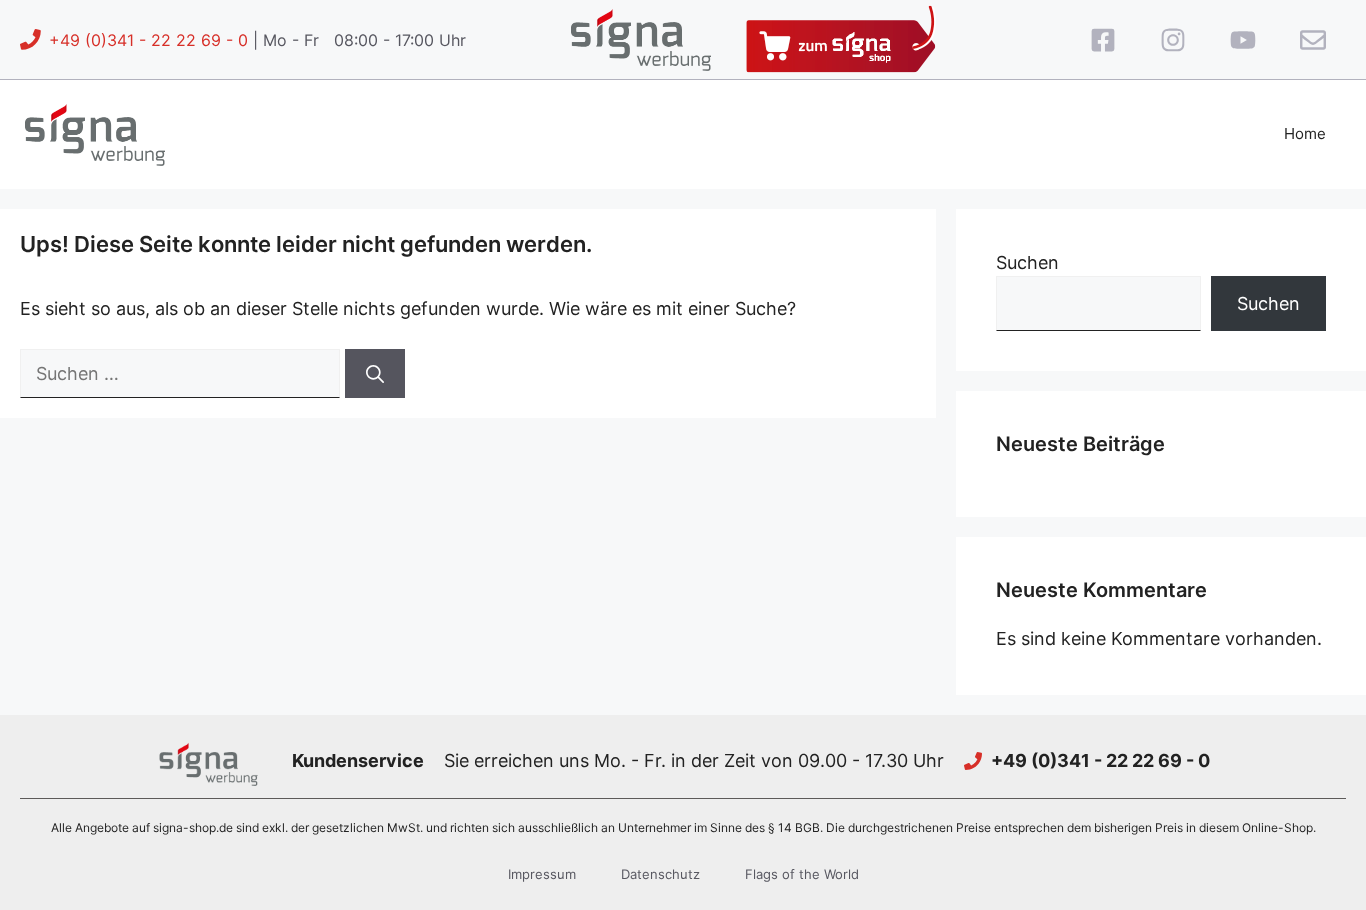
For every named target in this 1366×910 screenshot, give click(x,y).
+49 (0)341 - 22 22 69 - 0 (148, 40)
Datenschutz (660, 874)
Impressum (542, 874)
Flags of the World (802, 874)
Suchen (1027, 262)
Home (1305, 133)
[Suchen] (375, 373)
